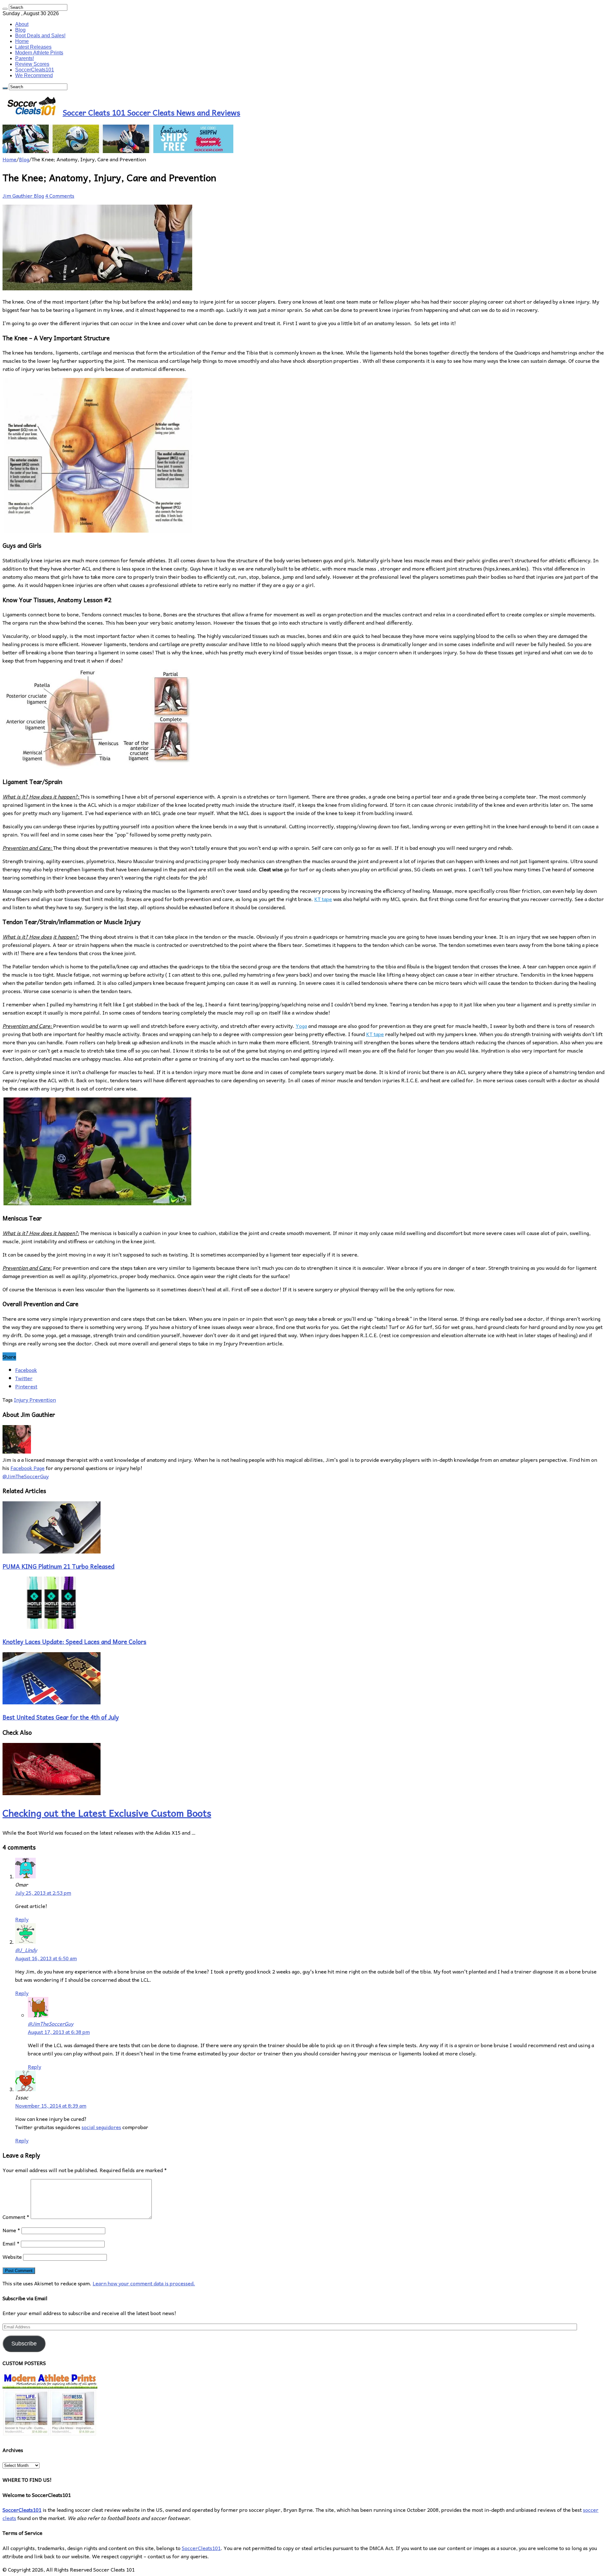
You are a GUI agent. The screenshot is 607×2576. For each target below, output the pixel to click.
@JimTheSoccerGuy (51, 2023)
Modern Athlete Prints (39, 53)
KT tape (323, 899)
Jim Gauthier (18, 195)
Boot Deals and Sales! (40, 36)
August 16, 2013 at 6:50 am (46, 1958)
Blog (20, 30)
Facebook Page (28, 1468)
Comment (16, 2217)
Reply (22, 1919)
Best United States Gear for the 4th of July (61, 1717)
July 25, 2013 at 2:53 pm (43, 1893)
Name (11, 2230)
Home (22, 41)
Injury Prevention (35, 1399)
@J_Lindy (26, 1950)
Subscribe (24, 2344)
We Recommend (34, 75)
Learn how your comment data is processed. (144, 2283)
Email (11, 2243)
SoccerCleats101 (35, 70)
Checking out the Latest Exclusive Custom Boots (107, 1813)
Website (12, 2257)
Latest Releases (33, 47)
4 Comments (60, 195)
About (22, 24)
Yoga (301, 1026)
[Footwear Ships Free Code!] (118, 151)
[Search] (5, 9)
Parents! (25, 58)
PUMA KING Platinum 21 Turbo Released (58, 1566)
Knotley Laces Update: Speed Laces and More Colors (74, 1641)
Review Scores (32, 64)
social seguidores (101, 2127)
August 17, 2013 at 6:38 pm (59, 2032)
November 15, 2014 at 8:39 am (51, 2105)
